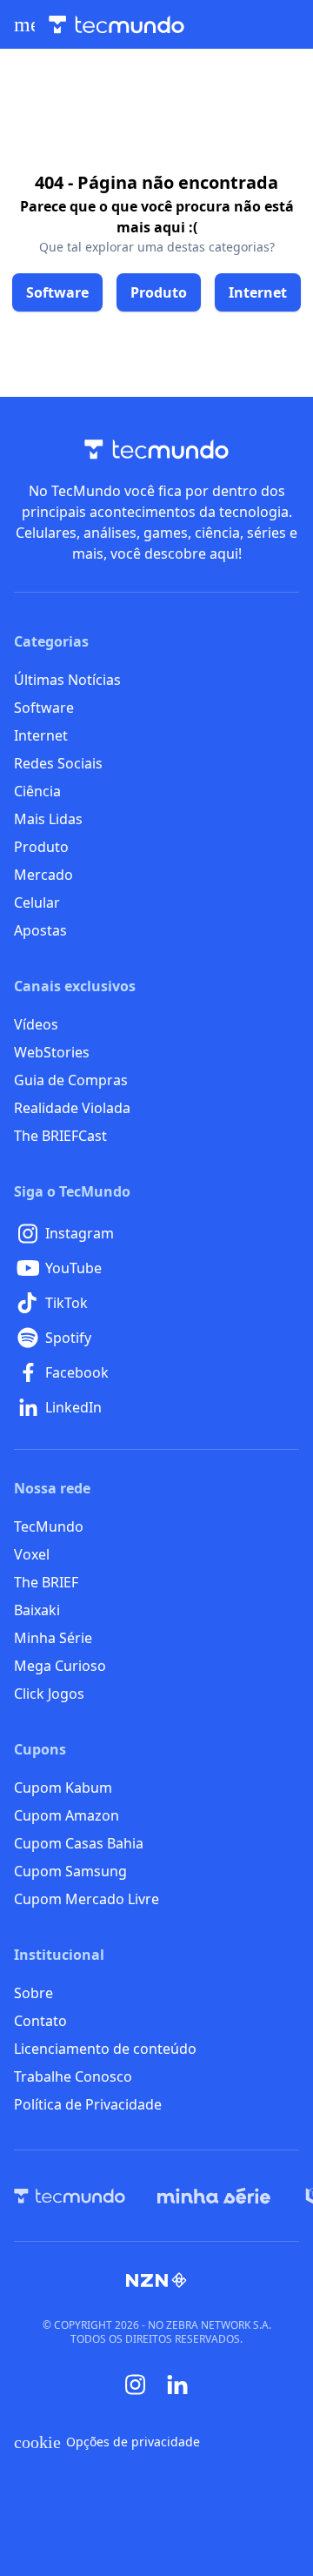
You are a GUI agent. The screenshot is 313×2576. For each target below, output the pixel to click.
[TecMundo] (70, 2196)
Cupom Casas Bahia (79, 1843)
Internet (41, 735)
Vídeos (36, 1024)
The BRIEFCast (60, 1136)
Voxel (32, 1554)
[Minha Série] (214, 2196)
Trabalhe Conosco (73, 2076)
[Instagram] (136, 2385)
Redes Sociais (58, 763)
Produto (41, 847)
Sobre (33, 1993)
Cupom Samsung (70, 1871)
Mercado (43, 875)
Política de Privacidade (88, 2104)
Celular (37, 902)
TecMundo (49, 1526)
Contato (40, 2021)
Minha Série (53, 1638)
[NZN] (156, 2280)
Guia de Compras (71, 1080)
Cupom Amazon (67, 1815)
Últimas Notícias (67, 680)
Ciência (37, 791)
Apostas (40, 930)
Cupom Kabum (63, 1788)
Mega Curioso (60, 1666)
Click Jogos (49, 1694)
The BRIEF (46, 1582)
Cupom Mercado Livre (87, 1899)
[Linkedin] (177, 2385)
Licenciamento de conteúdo (105, 2049)
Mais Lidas (48, 819)
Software (44, 708)
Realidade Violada (72, 1108)
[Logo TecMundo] (117, 25)
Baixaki (37, 1610)
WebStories (52, 1052)
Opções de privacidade (107, 2442)
